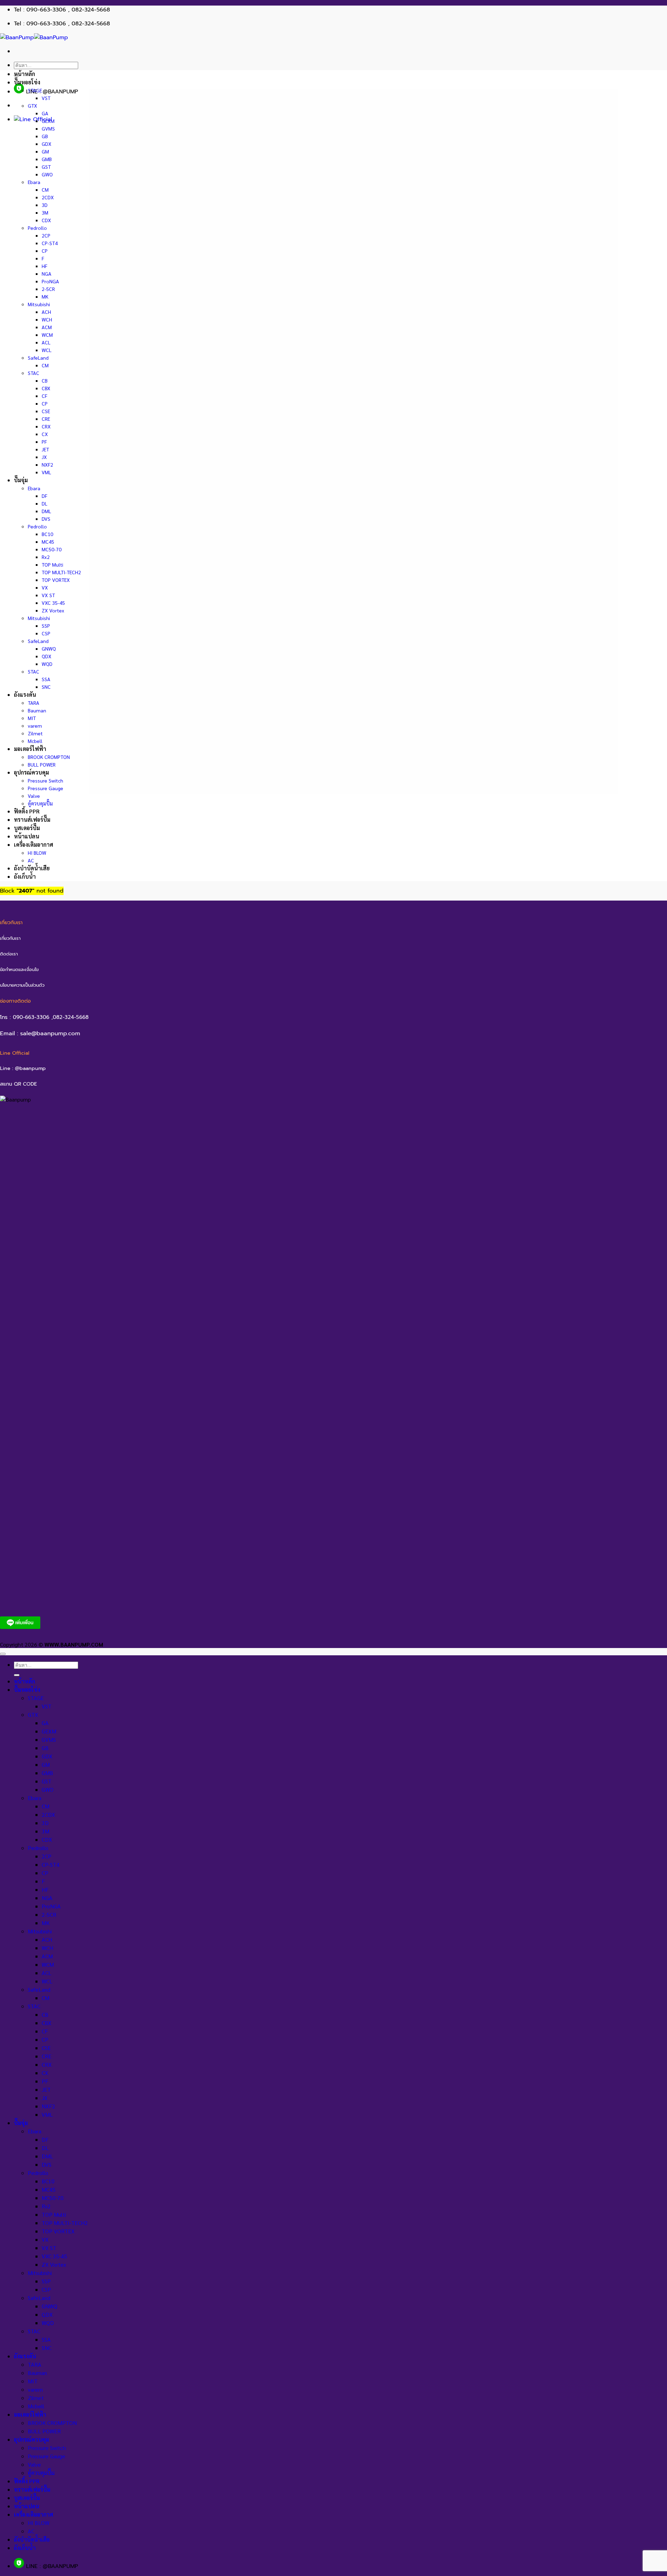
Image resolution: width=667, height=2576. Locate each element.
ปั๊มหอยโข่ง (27, 82)
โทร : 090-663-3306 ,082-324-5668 (44, 1017)
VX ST (48, 595)
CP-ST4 (50, 243)
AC (31, 860)
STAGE (35, 90)
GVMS (48, 128)
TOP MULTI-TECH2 (61, 572)
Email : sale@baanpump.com (40, 1033)
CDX (46, 220)
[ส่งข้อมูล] (17, 1675)
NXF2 (47, 465)
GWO (47, 174)
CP (45, 251)
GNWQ (49, 649)
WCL (47, 350)
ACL (46, 342)
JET (45, 449)
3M (45, 212)
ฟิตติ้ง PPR (27, 811)
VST (46, 98)
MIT (32, 718)
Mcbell (35, 741)
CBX (46, 388)
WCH (47, 319)
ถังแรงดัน (25, 695)
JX (44, 457)
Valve (34, 796)
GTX (32, 106)
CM (45, 190)
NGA (47, 274)
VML (46, 472)
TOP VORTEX (56, 580)
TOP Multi (52, 564)
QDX (47, 656)
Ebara (34, 182)
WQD (47, 664)
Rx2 (46, 557)
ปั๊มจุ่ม (21, 480)
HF (44, 266)
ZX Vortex (53, 610)
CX (45, 434)
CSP (46, 633)
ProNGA (50, 281)
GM (45, 151)
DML (46, 511)
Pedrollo (37, 228)
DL (44, 503)
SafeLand (38, 358)
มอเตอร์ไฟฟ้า (30, 749)
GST (46, 167)
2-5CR (48, 289)
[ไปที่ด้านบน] (3, 1654)
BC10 (47, 534)
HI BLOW (37, 853)
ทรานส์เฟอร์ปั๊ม (32, 819)
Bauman (37, 710)
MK (45, 296)
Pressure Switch (46, 780)
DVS (46, 519)
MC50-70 (52, 549)
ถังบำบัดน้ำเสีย (32, 868)
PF (44, 442)
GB (45, 136)
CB (45, 380)
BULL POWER (42, 764)
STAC (34, 373)
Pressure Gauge (46, 788)
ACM (47, 327)
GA (45, 113)
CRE (46, 419)
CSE (46, 411)
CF (44, 396)
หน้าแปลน (27, 836)
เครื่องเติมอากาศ (34, 844)
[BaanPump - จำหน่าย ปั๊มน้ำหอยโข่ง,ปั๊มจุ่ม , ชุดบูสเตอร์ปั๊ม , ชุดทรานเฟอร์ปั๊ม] (34, 37)
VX (45, 587)
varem (35, 726)
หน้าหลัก (24, 74)
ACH (46, 312)
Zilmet (35, 733)
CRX (46, 426)
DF (44, 496)
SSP (46, 626)
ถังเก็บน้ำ (25, 876)
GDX (47, 144)
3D (45, 205)
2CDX (48, 197)
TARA (34, 703)
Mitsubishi (39, 304)
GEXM (48, 121)
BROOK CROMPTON (49, 757)
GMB (47, 159)
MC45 (48, 542)
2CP (46, 235)
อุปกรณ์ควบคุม (31, 772)
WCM (47, 335)
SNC (46, 687)
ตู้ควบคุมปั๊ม (40, 803)
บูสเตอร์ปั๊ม (27, 828)
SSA (46, 679)
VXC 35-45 (53, 603)
